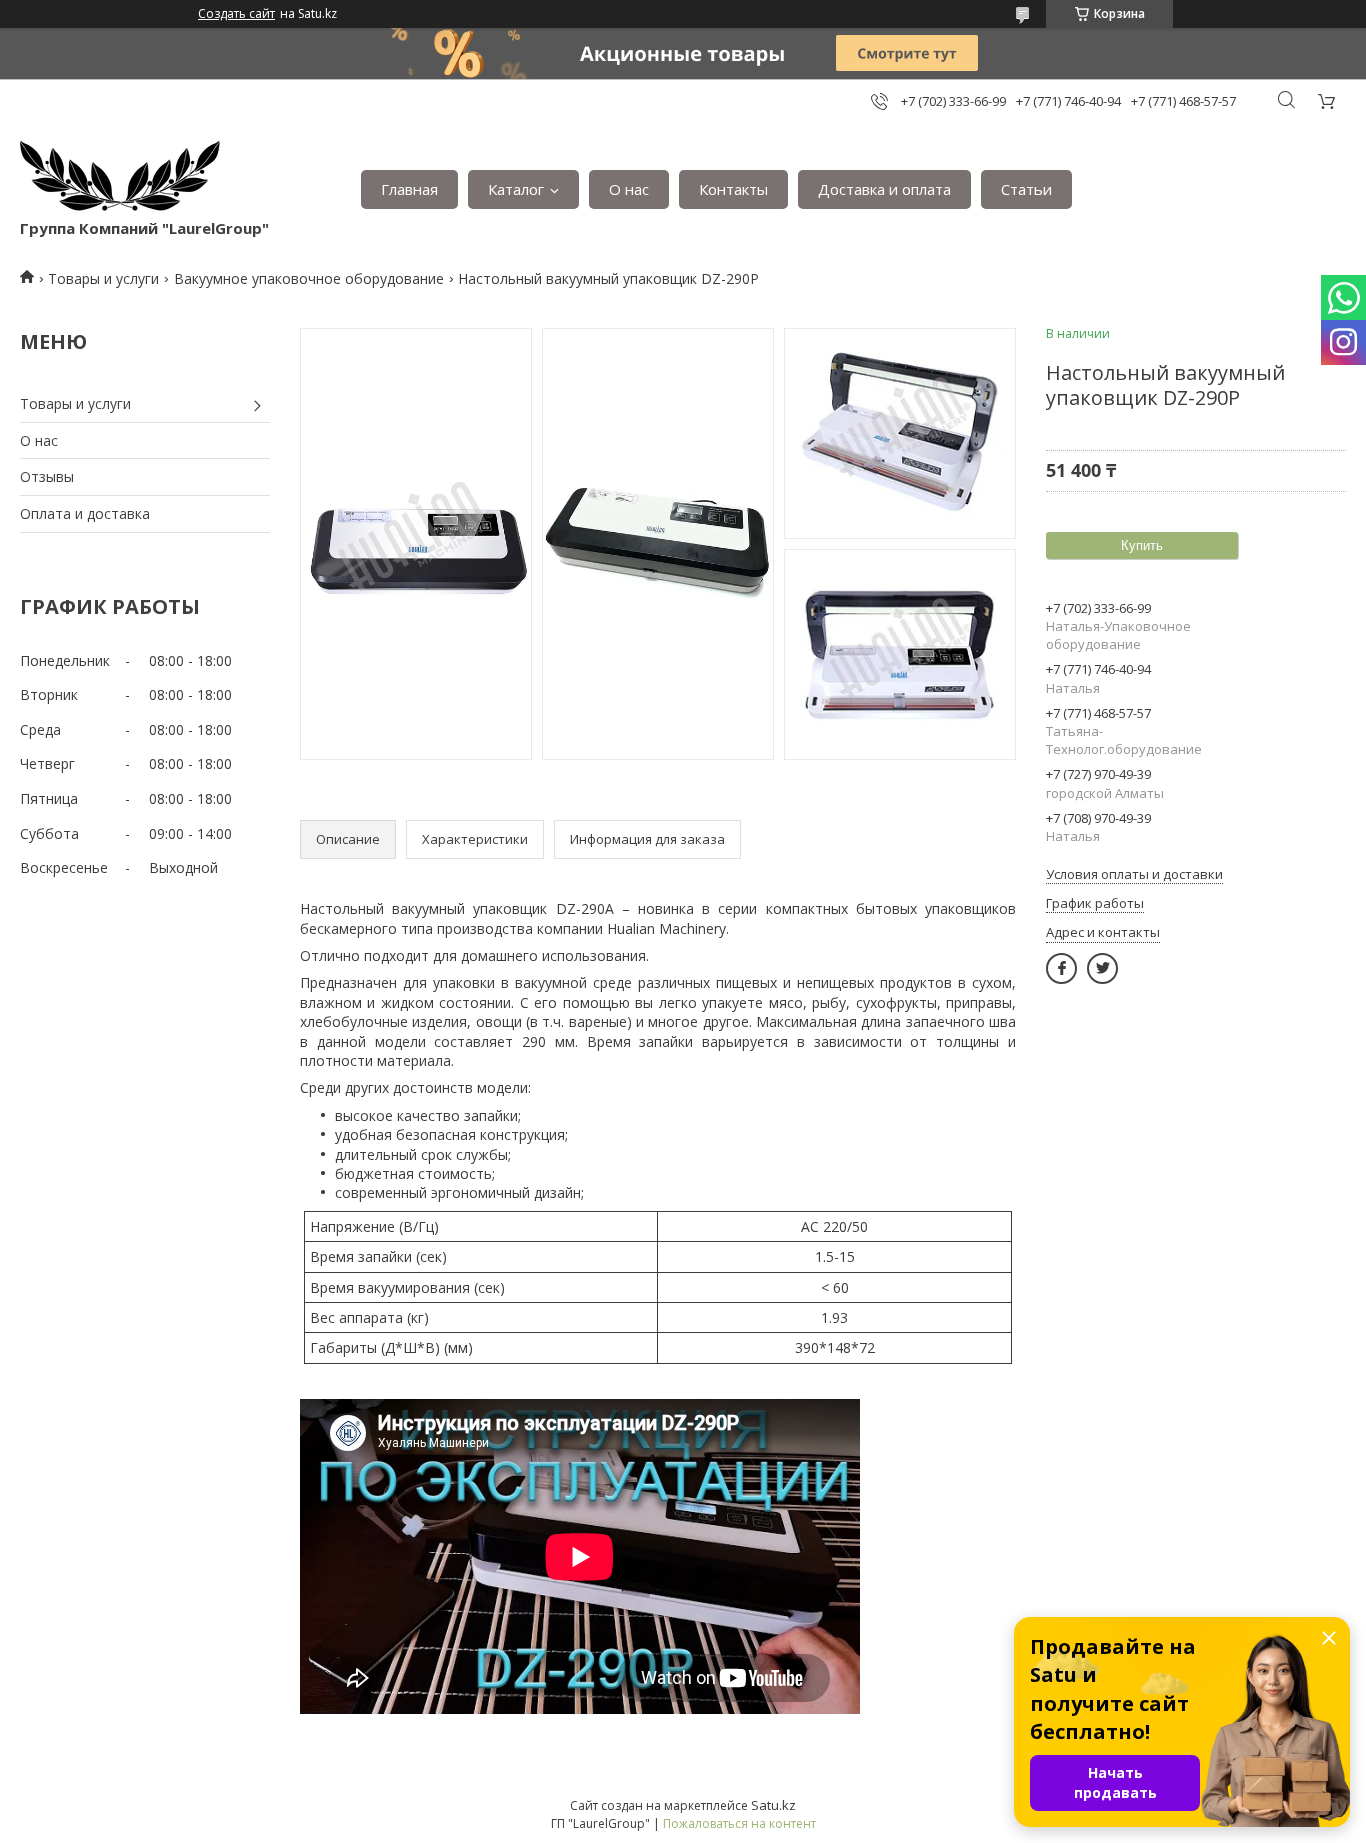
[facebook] (1061, 968)
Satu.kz (773, 1805)
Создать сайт (236, 14)
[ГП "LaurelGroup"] (120, 179)
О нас (629, 189)
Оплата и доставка (85, 513)
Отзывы (47, 476)
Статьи (1026, 189)
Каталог (516, 189)
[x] (1102, 968)
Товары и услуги (103, 278)
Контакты (733, 189)
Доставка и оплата (884, 189)
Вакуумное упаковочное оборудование (309, 278)
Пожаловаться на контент (739, 1823)
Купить (1142, 545)
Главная (409, 189)
